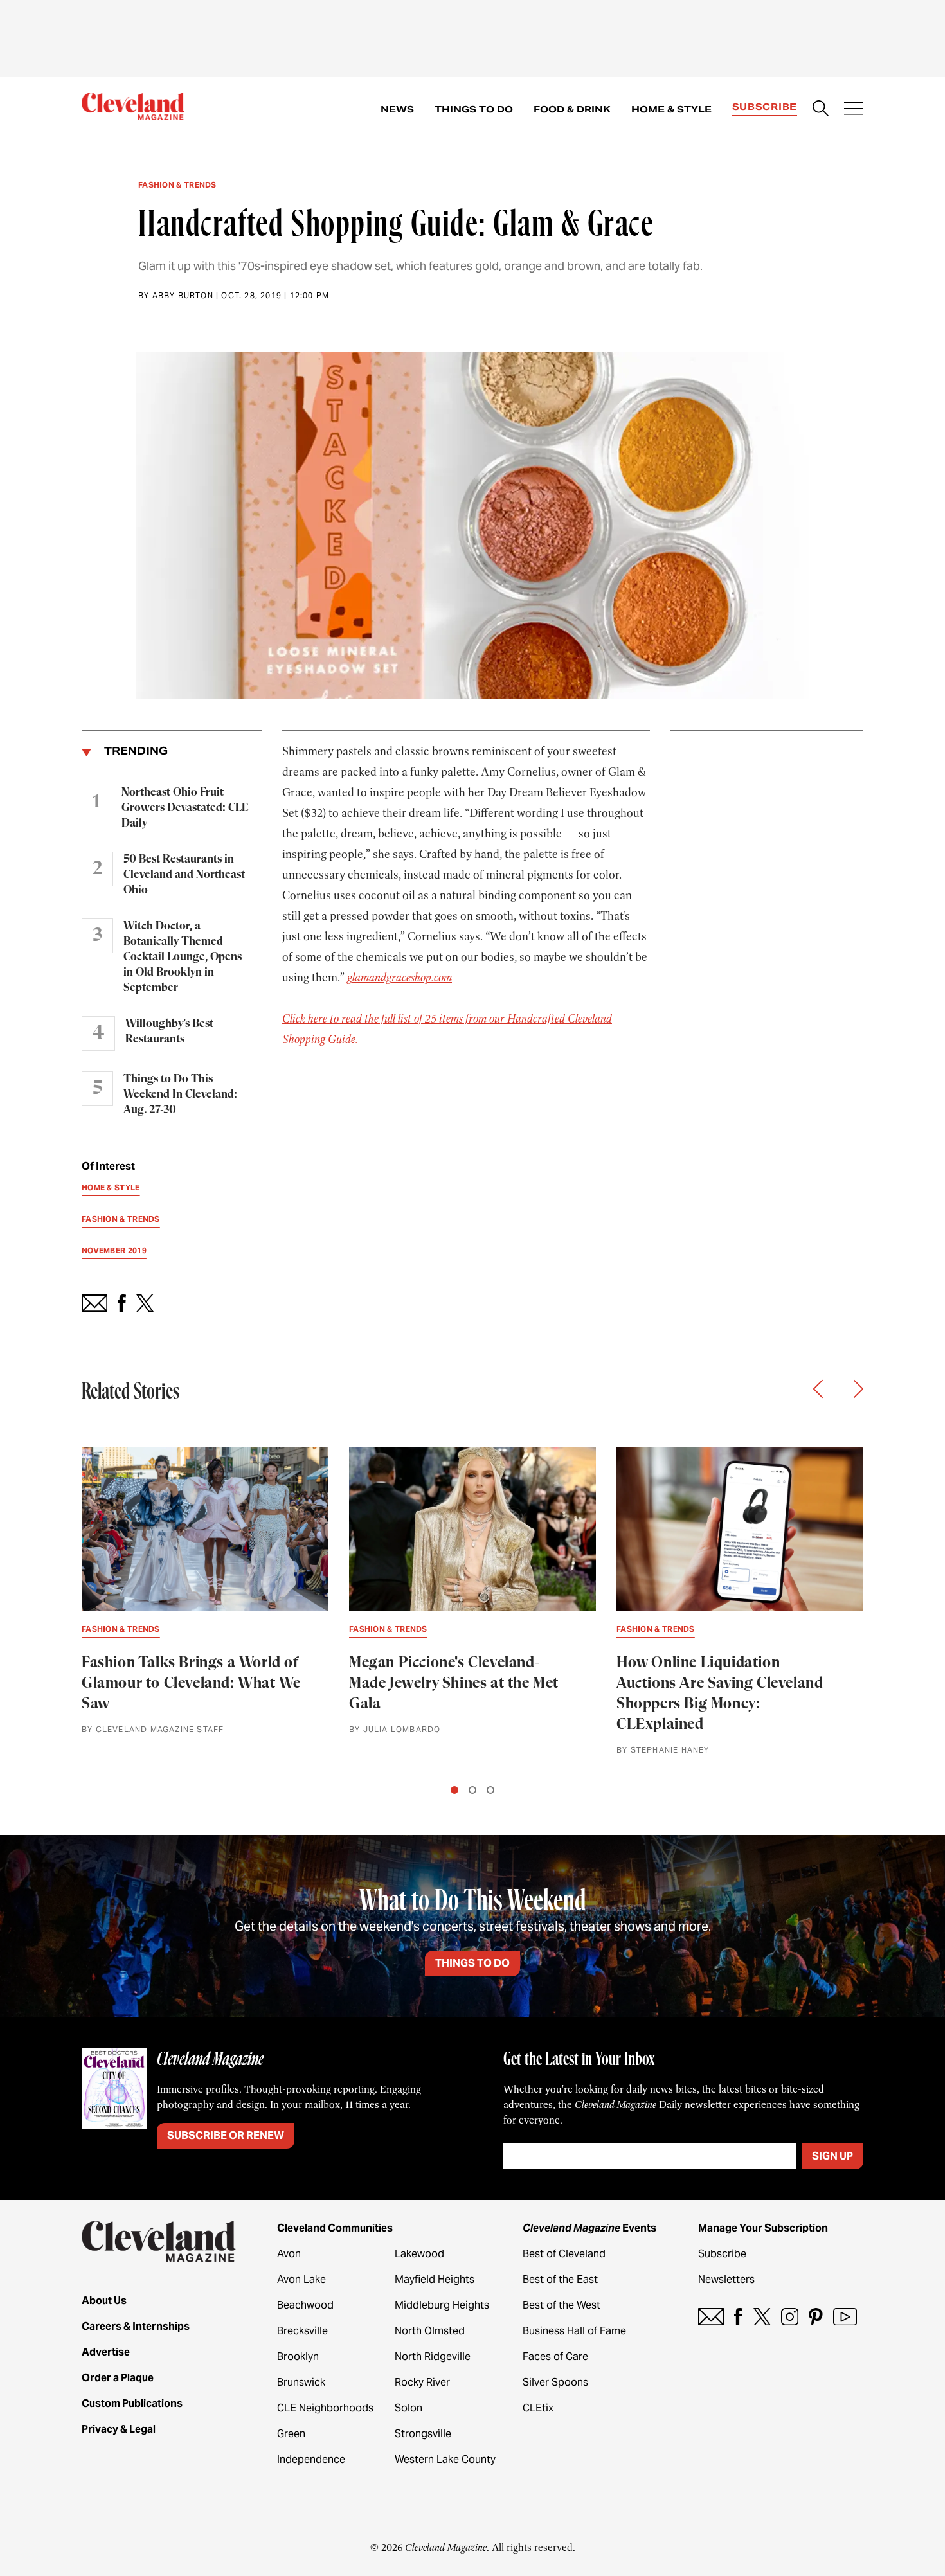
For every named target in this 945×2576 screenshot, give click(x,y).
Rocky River (422, 2382)
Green (291, 2434)
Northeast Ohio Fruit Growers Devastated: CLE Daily (185, 808)
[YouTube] (845, 2317)
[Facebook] (738, 2317)
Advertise (106, 2352)
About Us (104, 2301)
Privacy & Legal (119, 2429)
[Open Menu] (854, 110)
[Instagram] (790, 2317)
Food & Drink (572, 109)
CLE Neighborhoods (325, 2408)
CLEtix (538, 2408)
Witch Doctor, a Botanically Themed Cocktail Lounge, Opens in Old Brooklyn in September (183, 957)
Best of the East (560, 2279)
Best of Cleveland (564, 2254)
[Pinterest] (816, 2317)
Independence (311, 2459)
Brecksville (302, 2331)
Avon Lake (301, 2279)
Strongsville (423, 2434)
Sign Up (833, 2156)
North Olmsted (430, 2331)
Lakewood (419, 2254)
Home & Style (671, 109)
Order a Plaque (118, 2378)
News (397, 109)
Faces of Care (555, 2357)
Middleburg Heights (442, 2305)
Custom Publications (132, 2403)
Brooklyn (298, 2357)
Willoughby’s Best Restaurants (169, 1032)
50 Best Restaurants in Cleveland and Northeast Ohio (184, 875)
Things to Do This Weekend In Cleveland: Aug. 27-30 (180, 1095)
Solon (409, 2408)
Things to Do (474, 109)
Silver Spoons (555, 2382)
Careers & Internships (136, 2326)
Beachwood (305, 2305)
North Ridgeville (433, 2357)
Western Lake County (445, 2459)
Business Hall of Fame (574, 2331)
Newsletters (726, 2279)
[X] (762, 2317)
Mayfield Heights (435, 2279)
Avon (289, 2254)
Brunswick (301, 2382)
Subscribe (765, 107)
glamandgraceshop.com (400, 978)
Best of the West (562, 2305)
